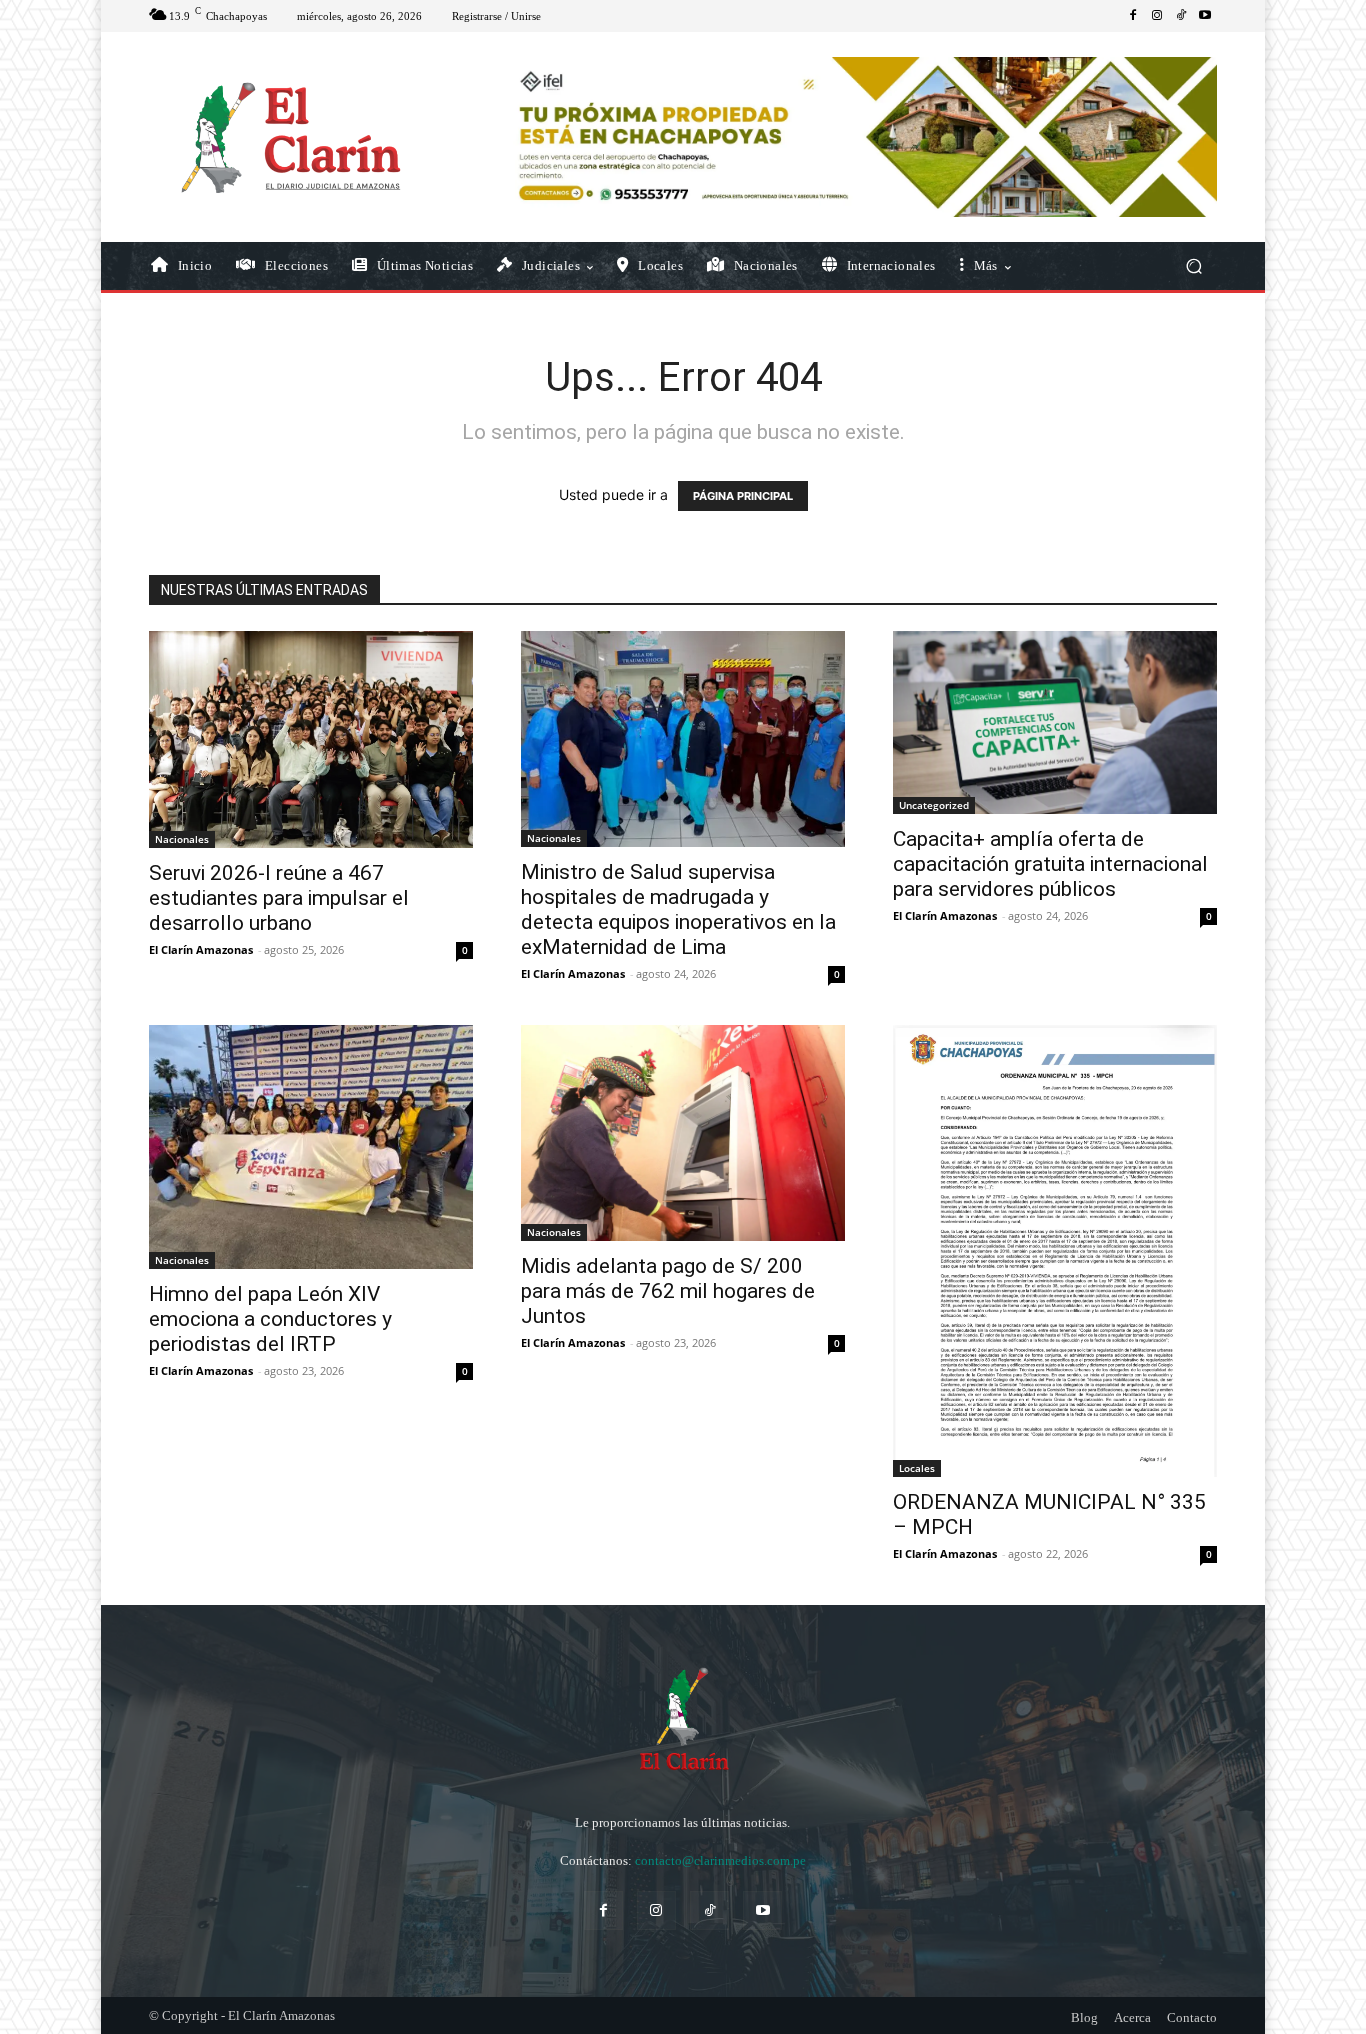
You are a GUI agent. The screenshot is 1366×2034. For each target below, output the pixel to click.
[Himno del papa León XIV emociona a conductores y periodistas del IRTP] (311, 1146)
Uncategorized (934, 805)
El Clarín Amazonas (201, 949)
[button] (1193, 266)
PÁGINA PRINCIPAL (743, 496)
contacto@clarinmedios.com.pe (720, 1860)
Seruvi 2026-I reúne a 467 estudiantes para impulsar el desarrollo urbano (279, 898)
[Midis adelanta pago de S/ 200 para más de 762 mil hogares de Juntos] (683, 1133)
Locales (917, 1468)
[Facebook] (1133, 16)
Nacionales (182, 839)
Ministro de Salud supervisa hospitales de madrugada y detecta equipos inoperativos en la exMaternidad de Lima (678, 909)
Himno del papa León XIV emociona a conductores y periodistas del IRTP (270, 1319)
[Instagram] (1157, 16)
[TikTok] (1181, 16)
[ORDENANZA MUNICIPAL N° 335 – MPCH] (1055, 1250)
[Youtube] (1205, 16)
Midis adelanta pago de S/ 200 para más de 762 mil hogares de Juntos (668, 1291)
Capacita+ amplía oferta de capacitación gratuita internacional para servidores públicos (1050, 864)
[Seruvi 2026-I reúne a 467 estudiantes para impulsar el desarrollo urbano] (311, 739)
